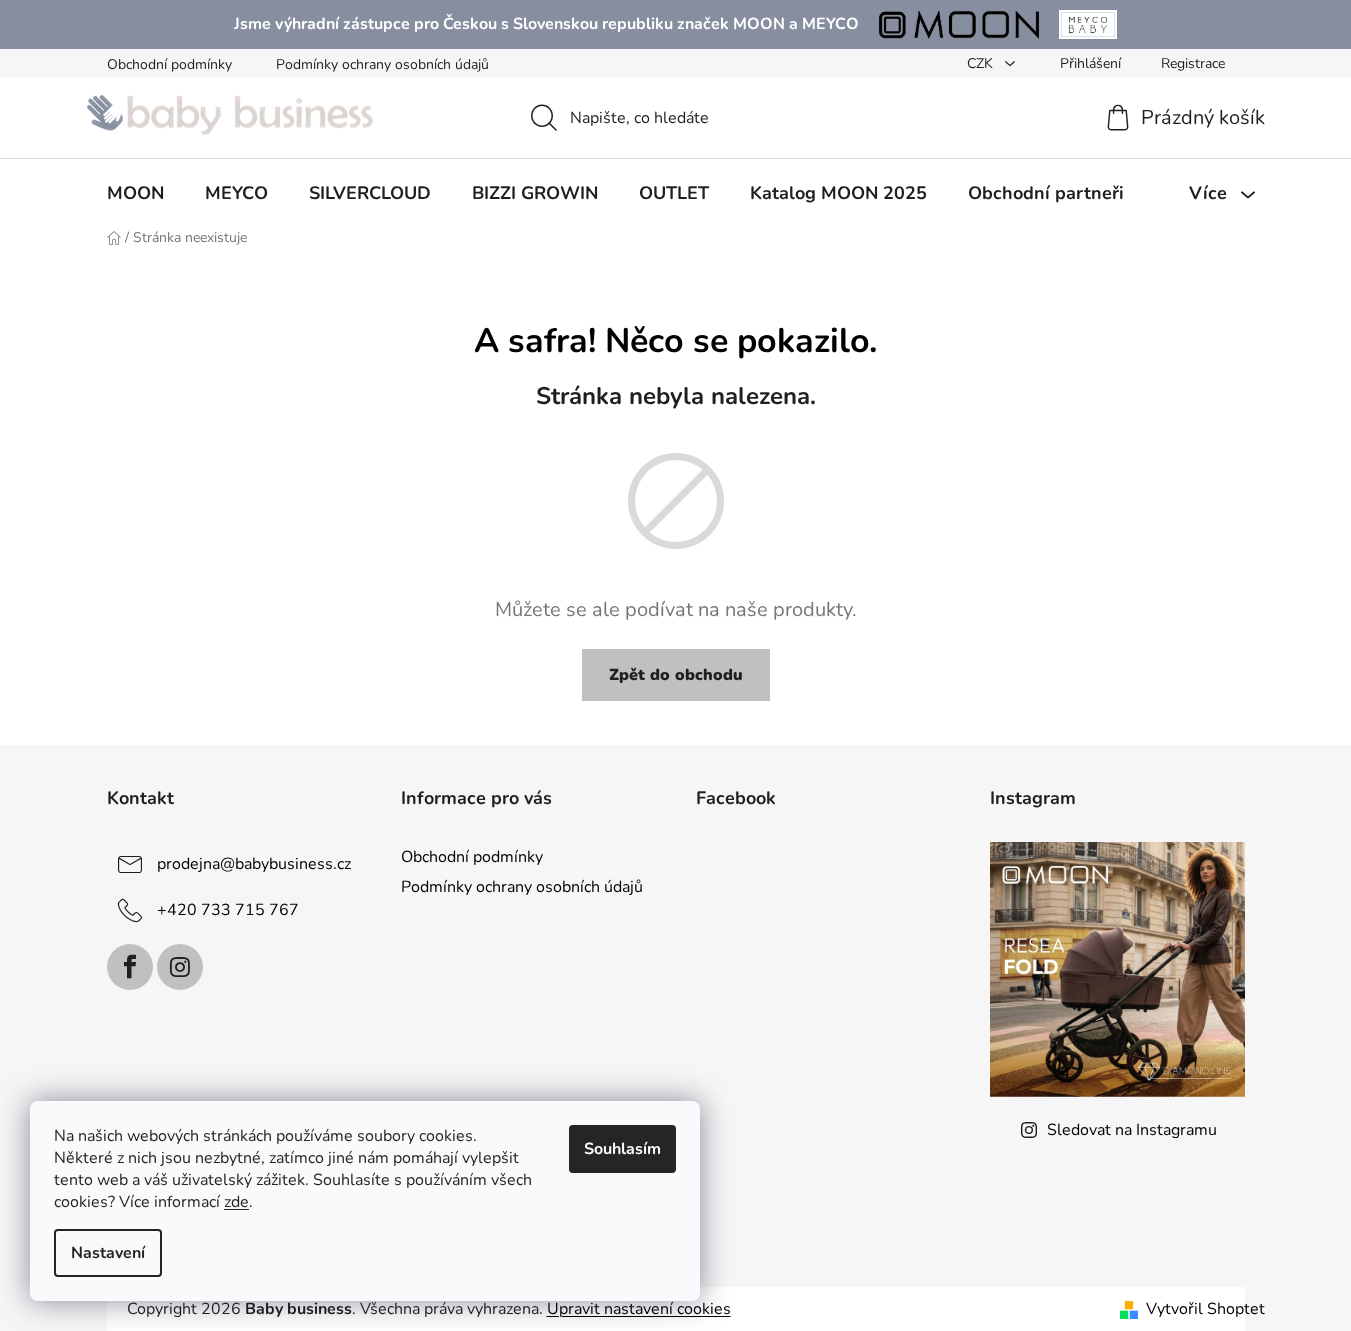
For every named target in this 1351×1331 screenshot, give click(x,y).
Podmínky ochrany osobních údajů (382, 64)
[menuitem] (135, 193)
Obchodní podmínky (169, 64)
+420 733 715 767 (228, 910)
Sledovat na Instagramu (1132, 1130)
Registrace (1193, 63)
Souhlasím (622, 1149)
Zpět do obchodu (676, 675)
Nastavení (108, 1253)
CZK (982, 63)
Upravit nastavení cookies (639, 1309)
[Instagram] (180, 967)
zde (236, 1202)
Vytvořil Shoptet (1205, 1309)
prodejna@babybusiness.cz (254, 864)
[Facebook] (130, 967)
